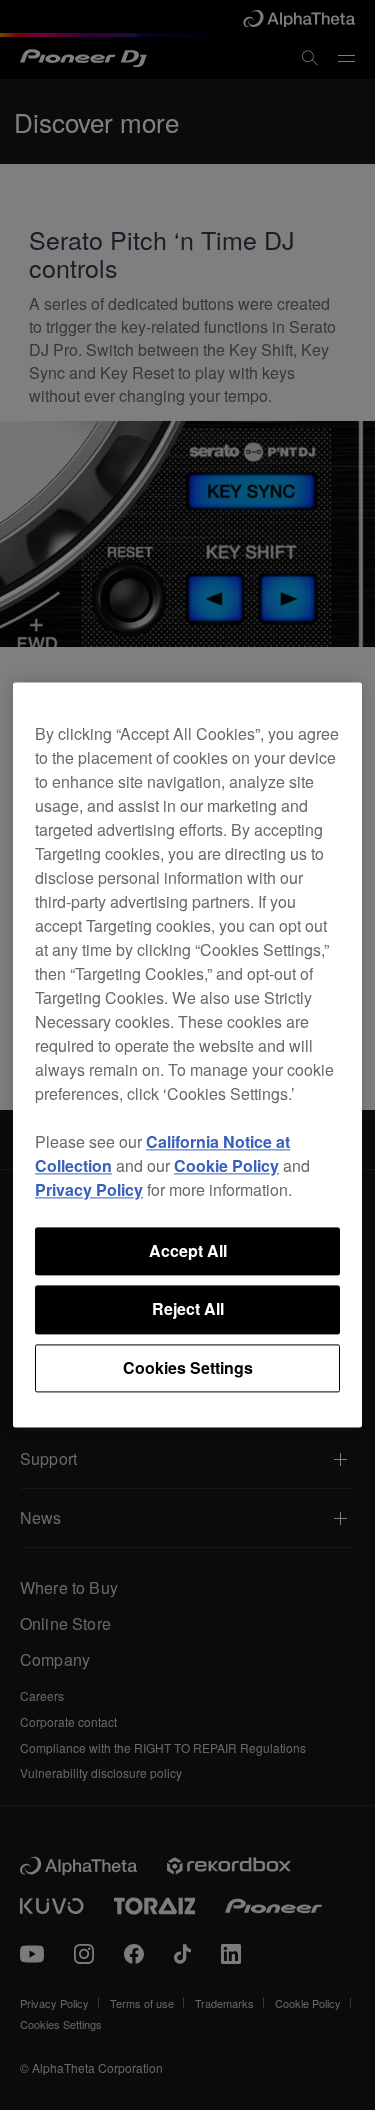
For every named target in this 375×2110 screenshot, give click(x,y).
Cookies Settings (188, 1367)
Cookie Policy (226, 1165)
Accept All (188, 1250)
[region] (187, 1054)
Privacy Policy (89, 1189)
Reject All (188, 1309)
